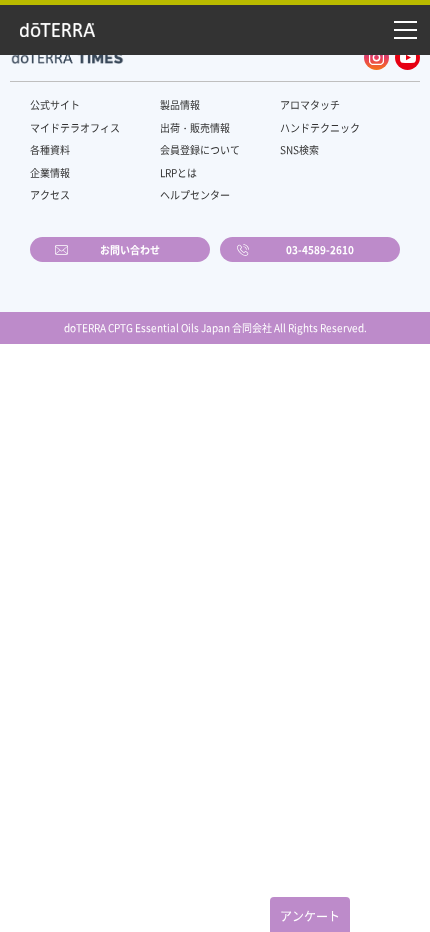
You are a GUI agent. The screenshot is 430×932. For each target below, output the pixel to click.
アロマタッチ (310, 104)
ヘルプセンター (195, 194)
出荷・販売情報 (195, 127)
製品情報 (180, 104)
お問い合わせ (130, 249)
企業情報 (50, 172)
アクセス (50, 194)
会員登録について (200, 149)
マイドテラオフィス (75, 127)
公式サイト (55, 104)
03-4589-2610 (320, 249)
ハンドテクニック (320, 127)
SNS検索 (299, 149)
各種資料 (50, 149)
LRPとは (178, 172)
